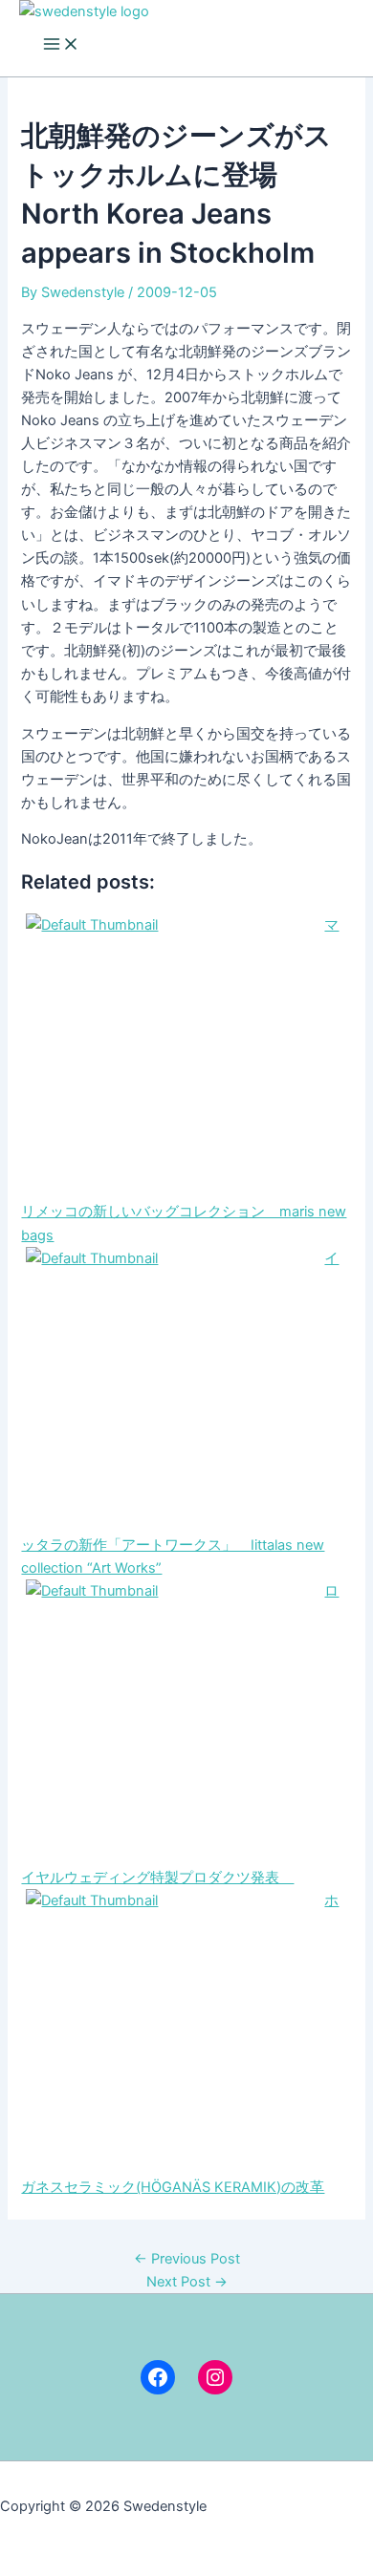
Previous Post (187, 2259)
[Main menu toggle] (61, 45)
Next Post (187, 2282)
